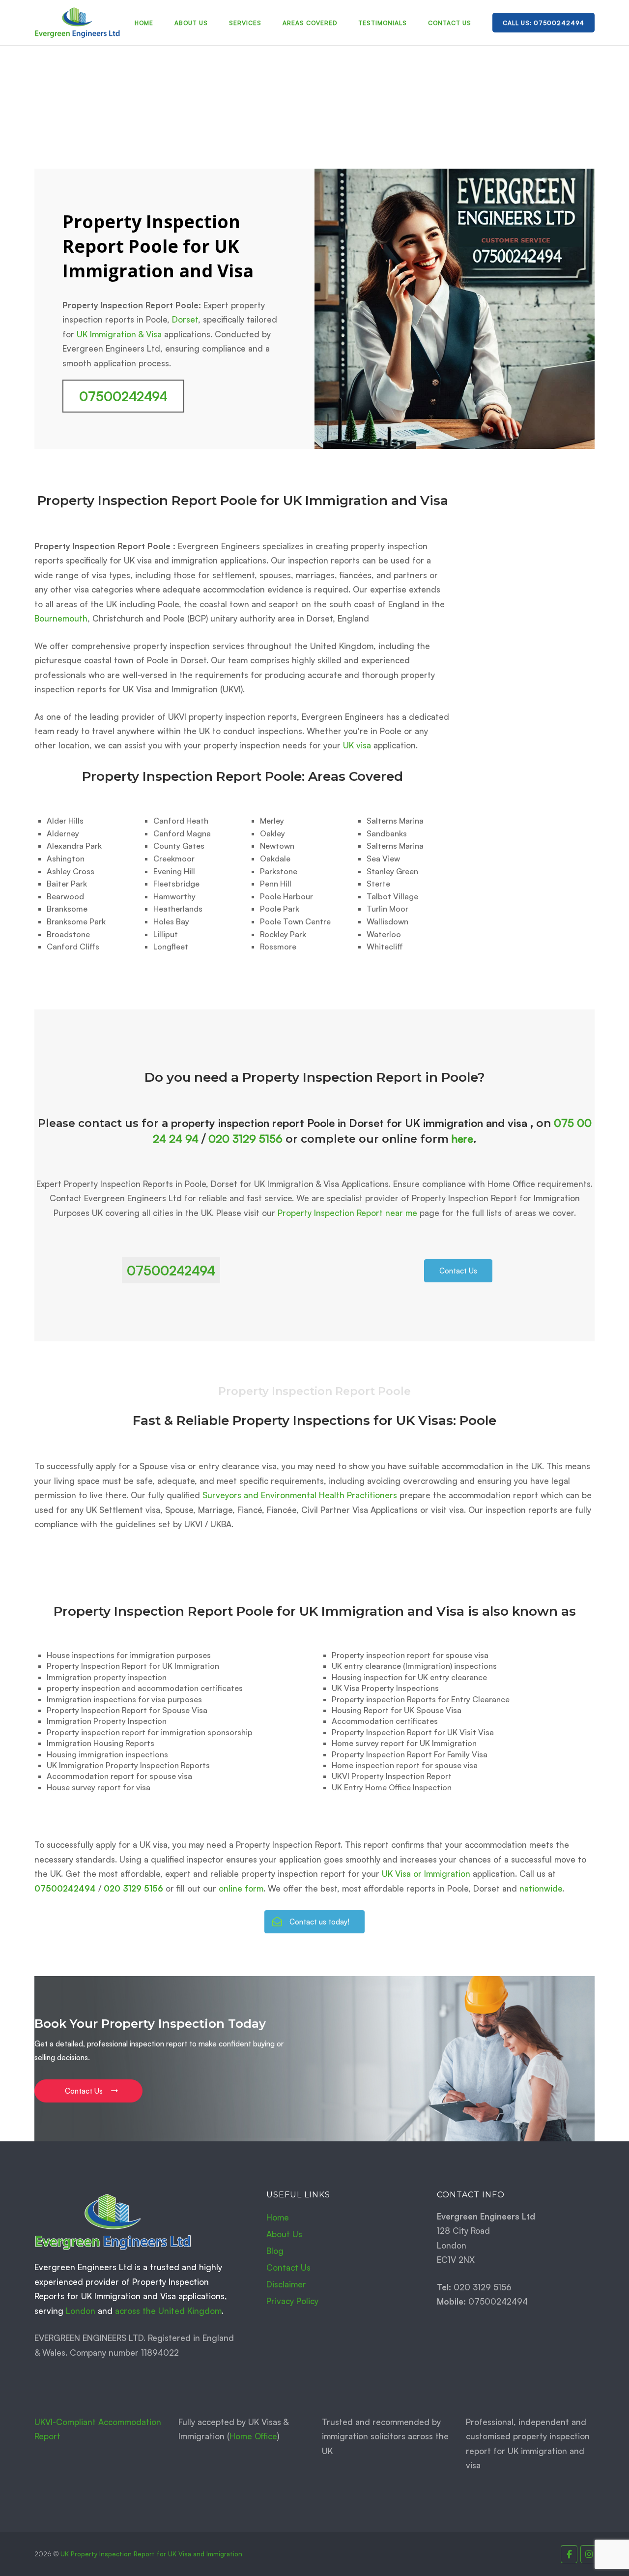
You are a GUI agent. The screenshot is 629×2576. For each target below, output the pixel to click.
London (81, 2311)
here (462, 1139)
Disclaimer (286, 2284)
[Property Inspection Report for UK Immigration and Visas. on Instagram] (589, 2554)
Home (144, 23)
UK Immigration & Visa (119, 334)
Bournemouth (61, 618)
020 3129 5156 (245, 1139)
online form (241, 1888)
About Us (191, 23)
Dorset (185, 319)
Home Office (253, 2436)
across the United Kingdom (168, 2311)
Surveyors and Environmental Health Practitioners (300, 1495)
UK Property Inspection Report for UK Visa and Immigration (151, 2554)
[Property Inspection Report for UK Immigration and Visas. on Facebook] (569, 2554)
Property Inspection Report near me (347, 1213)
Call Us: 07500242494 (543, 23)
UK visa (357, 745)
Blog (275, 2251)
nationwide (541, 1888)
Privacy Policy (292, 2301)
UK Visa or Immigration (426, 1874)
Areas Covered (310, 23)
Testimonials (383, 23)
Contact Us (450, 23)
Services (245, 23)
